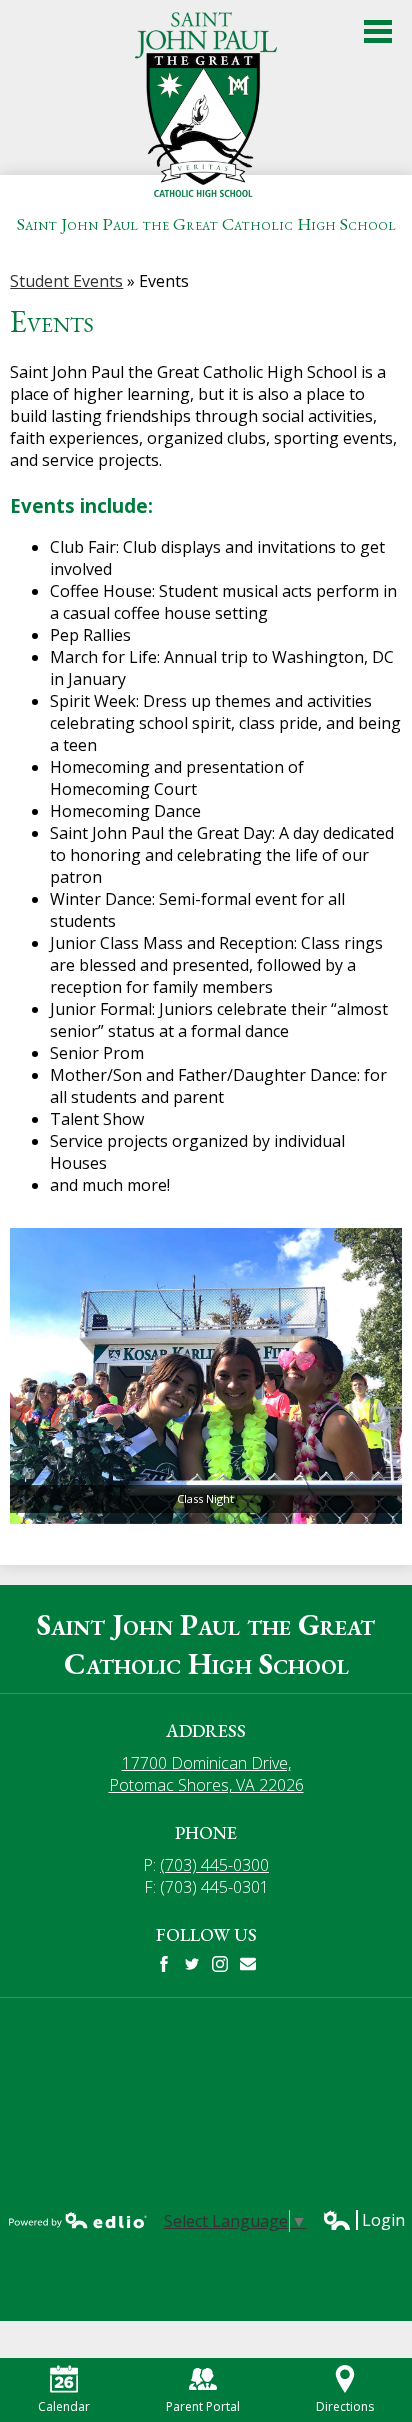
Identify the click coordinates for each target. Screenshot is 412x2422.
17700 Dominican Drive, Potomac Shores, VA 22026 (206, 1774)
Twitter (192, 1964)
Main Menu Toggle (378, 31)
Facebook (164, 1964)
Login (363, 2220)
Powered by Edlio (78, 2220)
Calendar (64, 2406)
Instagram (220, 1964)
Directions (345, 2406)
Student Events (66, 281)
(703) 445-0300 (214, 1865)
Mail (248, 1964)
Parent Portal (203, 2406)
